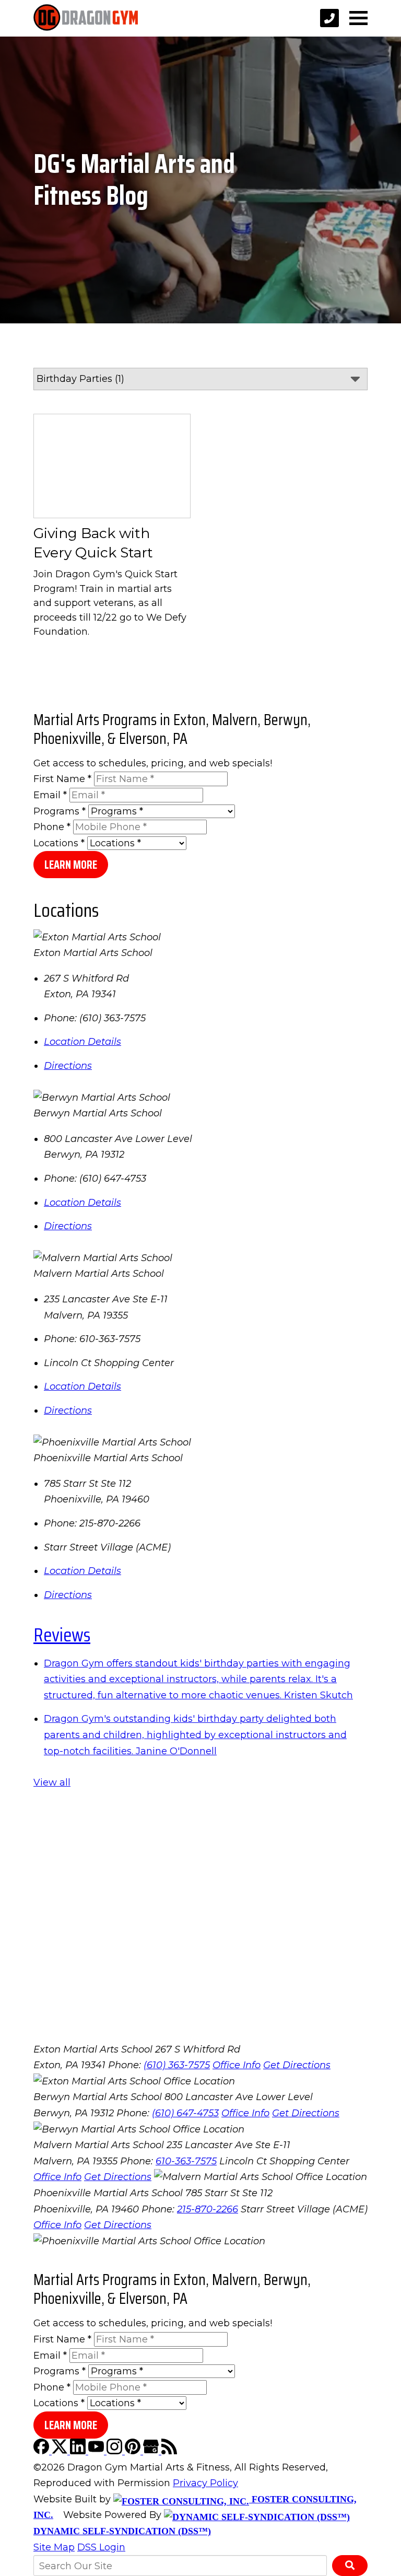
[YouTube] (97, 2451)
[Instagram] (116, 2451)
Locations (59, 843)
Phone (52, 827)
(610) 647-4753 (185, 2113)
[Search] (350, 2566)
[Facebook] (43, 2451)
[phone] (329, 18)
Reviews (62, 1635)
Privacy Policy (205, 2483)
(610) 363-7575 (177, 2065)
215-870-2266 (208, 2209)
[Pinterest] (134, 2451)
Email (50, 795)
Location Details (82, 1042)
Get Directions (297, 2065)
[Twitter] (61, 2451)
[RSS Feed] (169, 2451)
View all (52, 1782)
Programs (60, 811)
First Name (62, 779)
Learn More (71, 865)
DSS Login (101, 2547)
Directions (68, 1066)
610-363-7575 (186, 2161)
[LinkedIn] (79, 2451)
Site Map (54, 2547)
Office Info (237, 2065)
